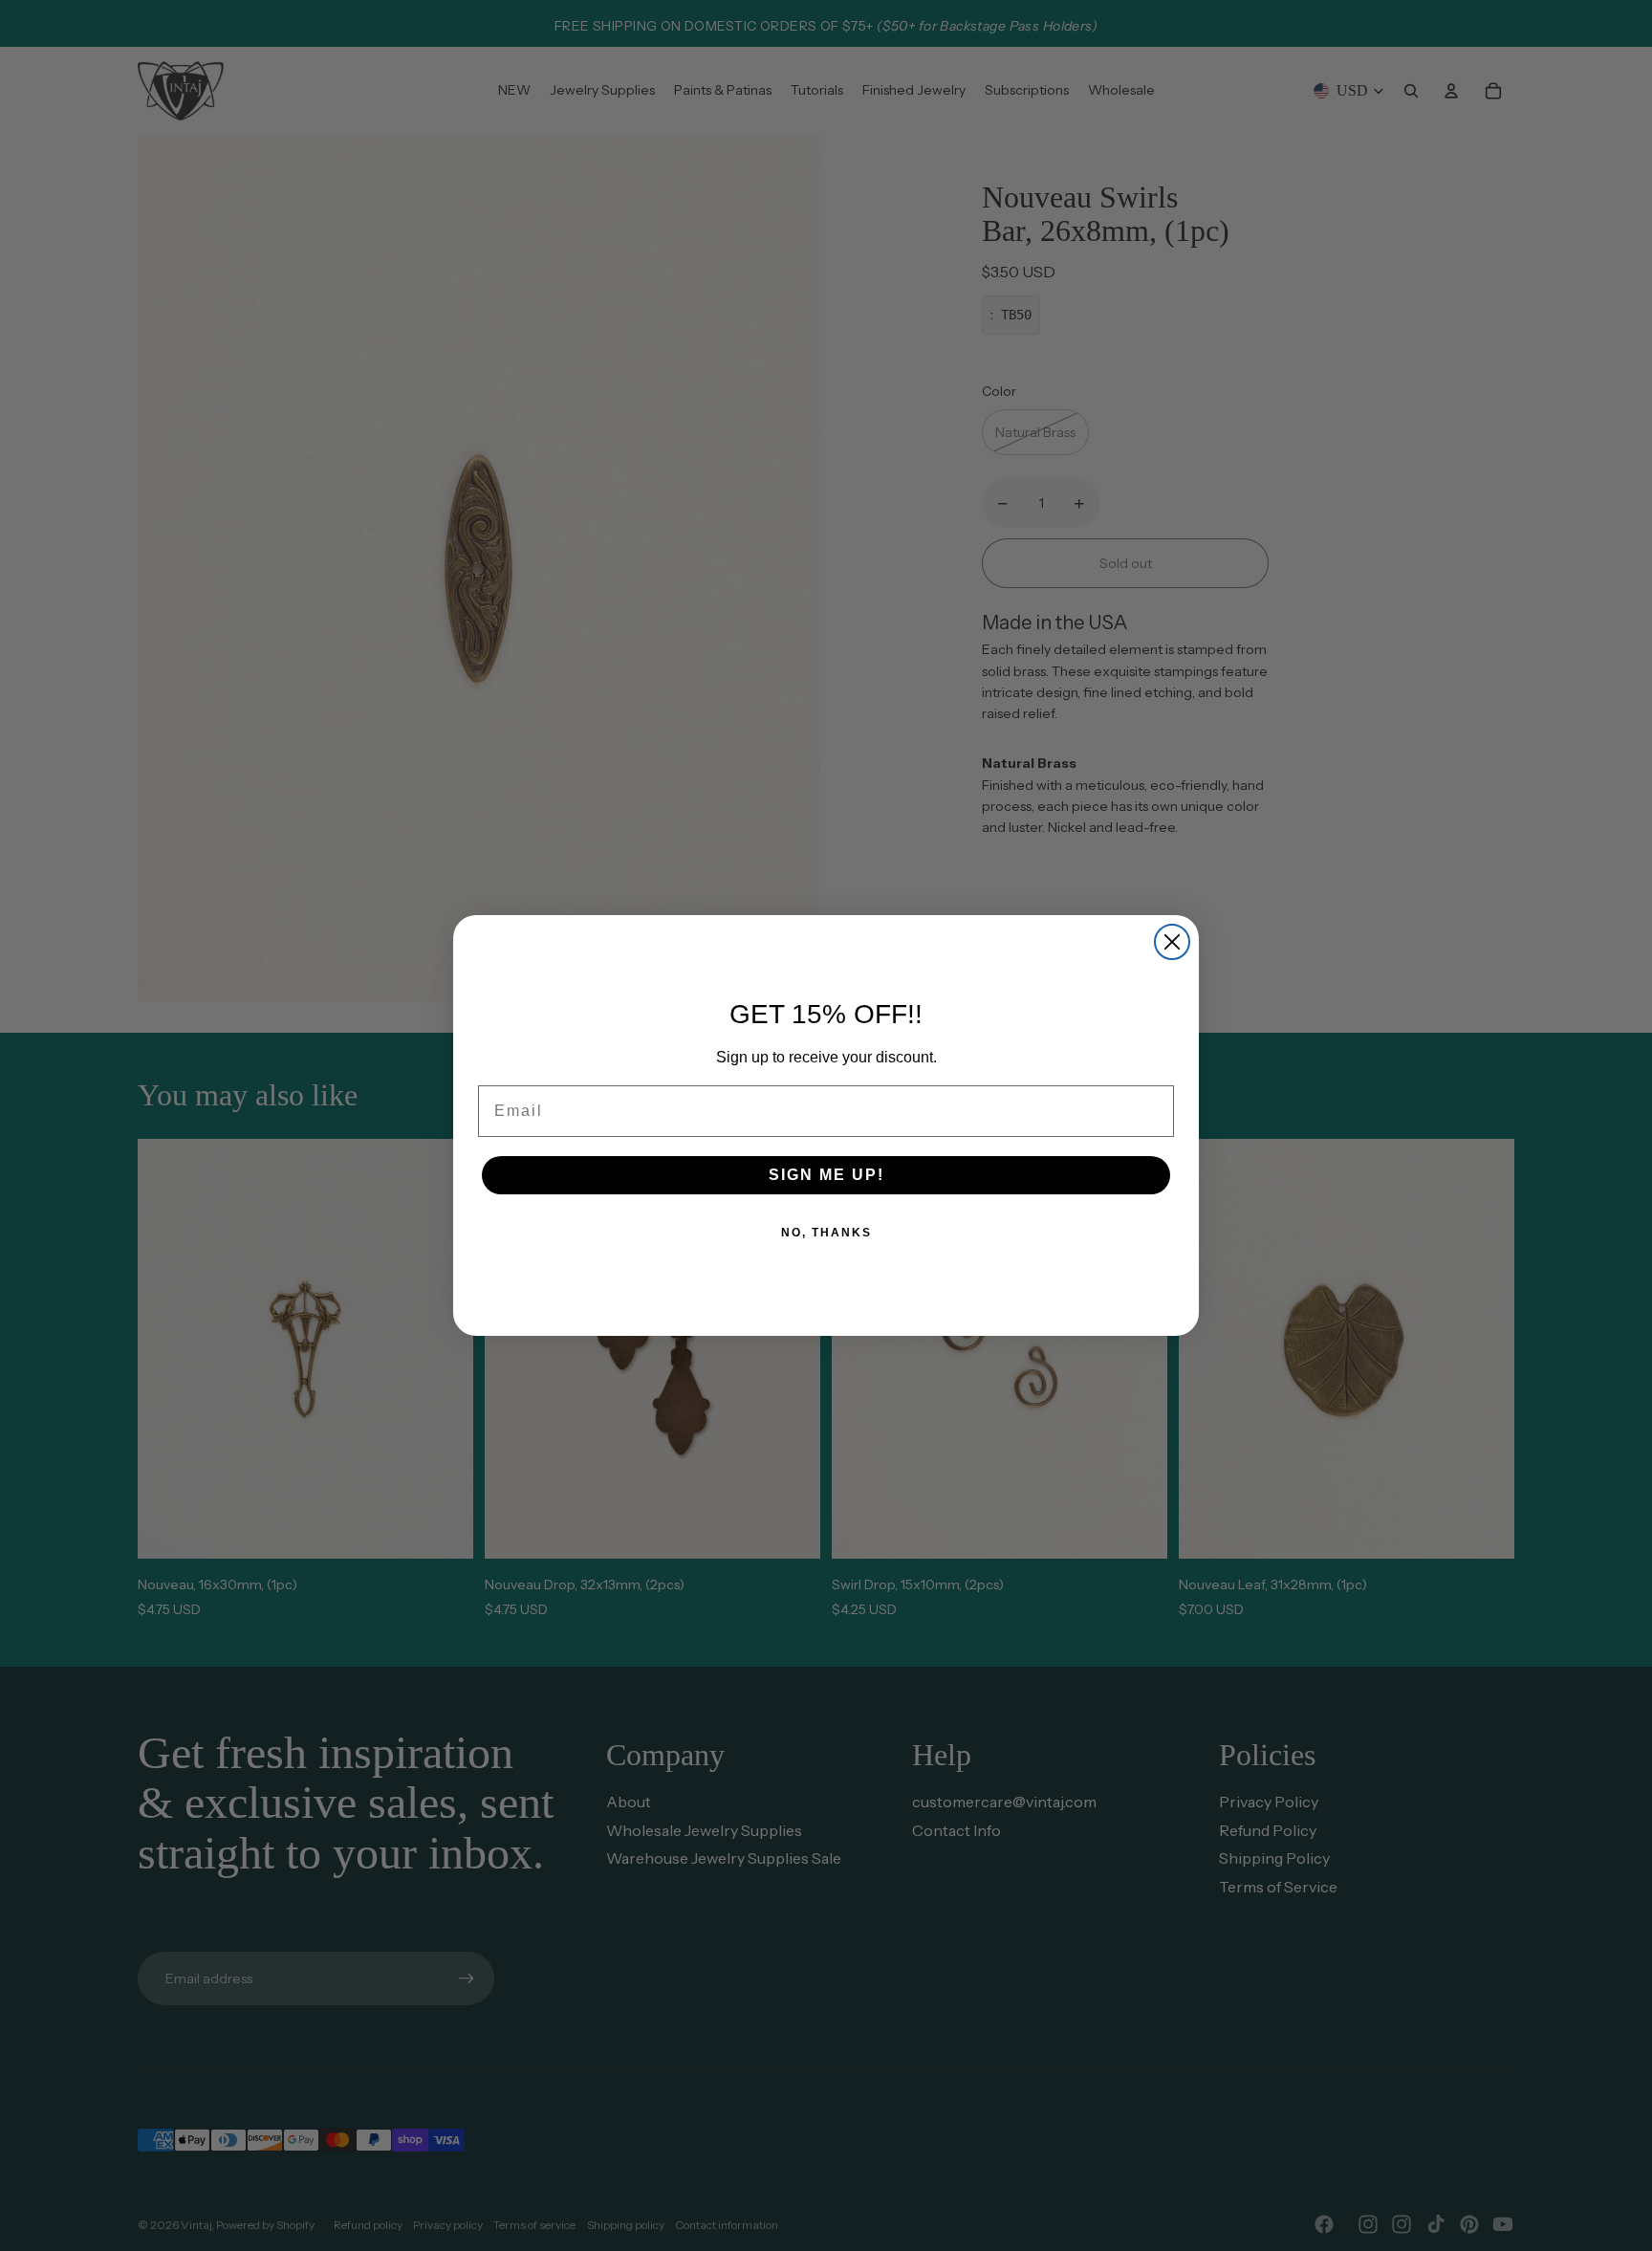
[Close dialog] (1172, 942)
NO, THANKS (826, 1233)
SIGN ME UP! (826, 1175)
